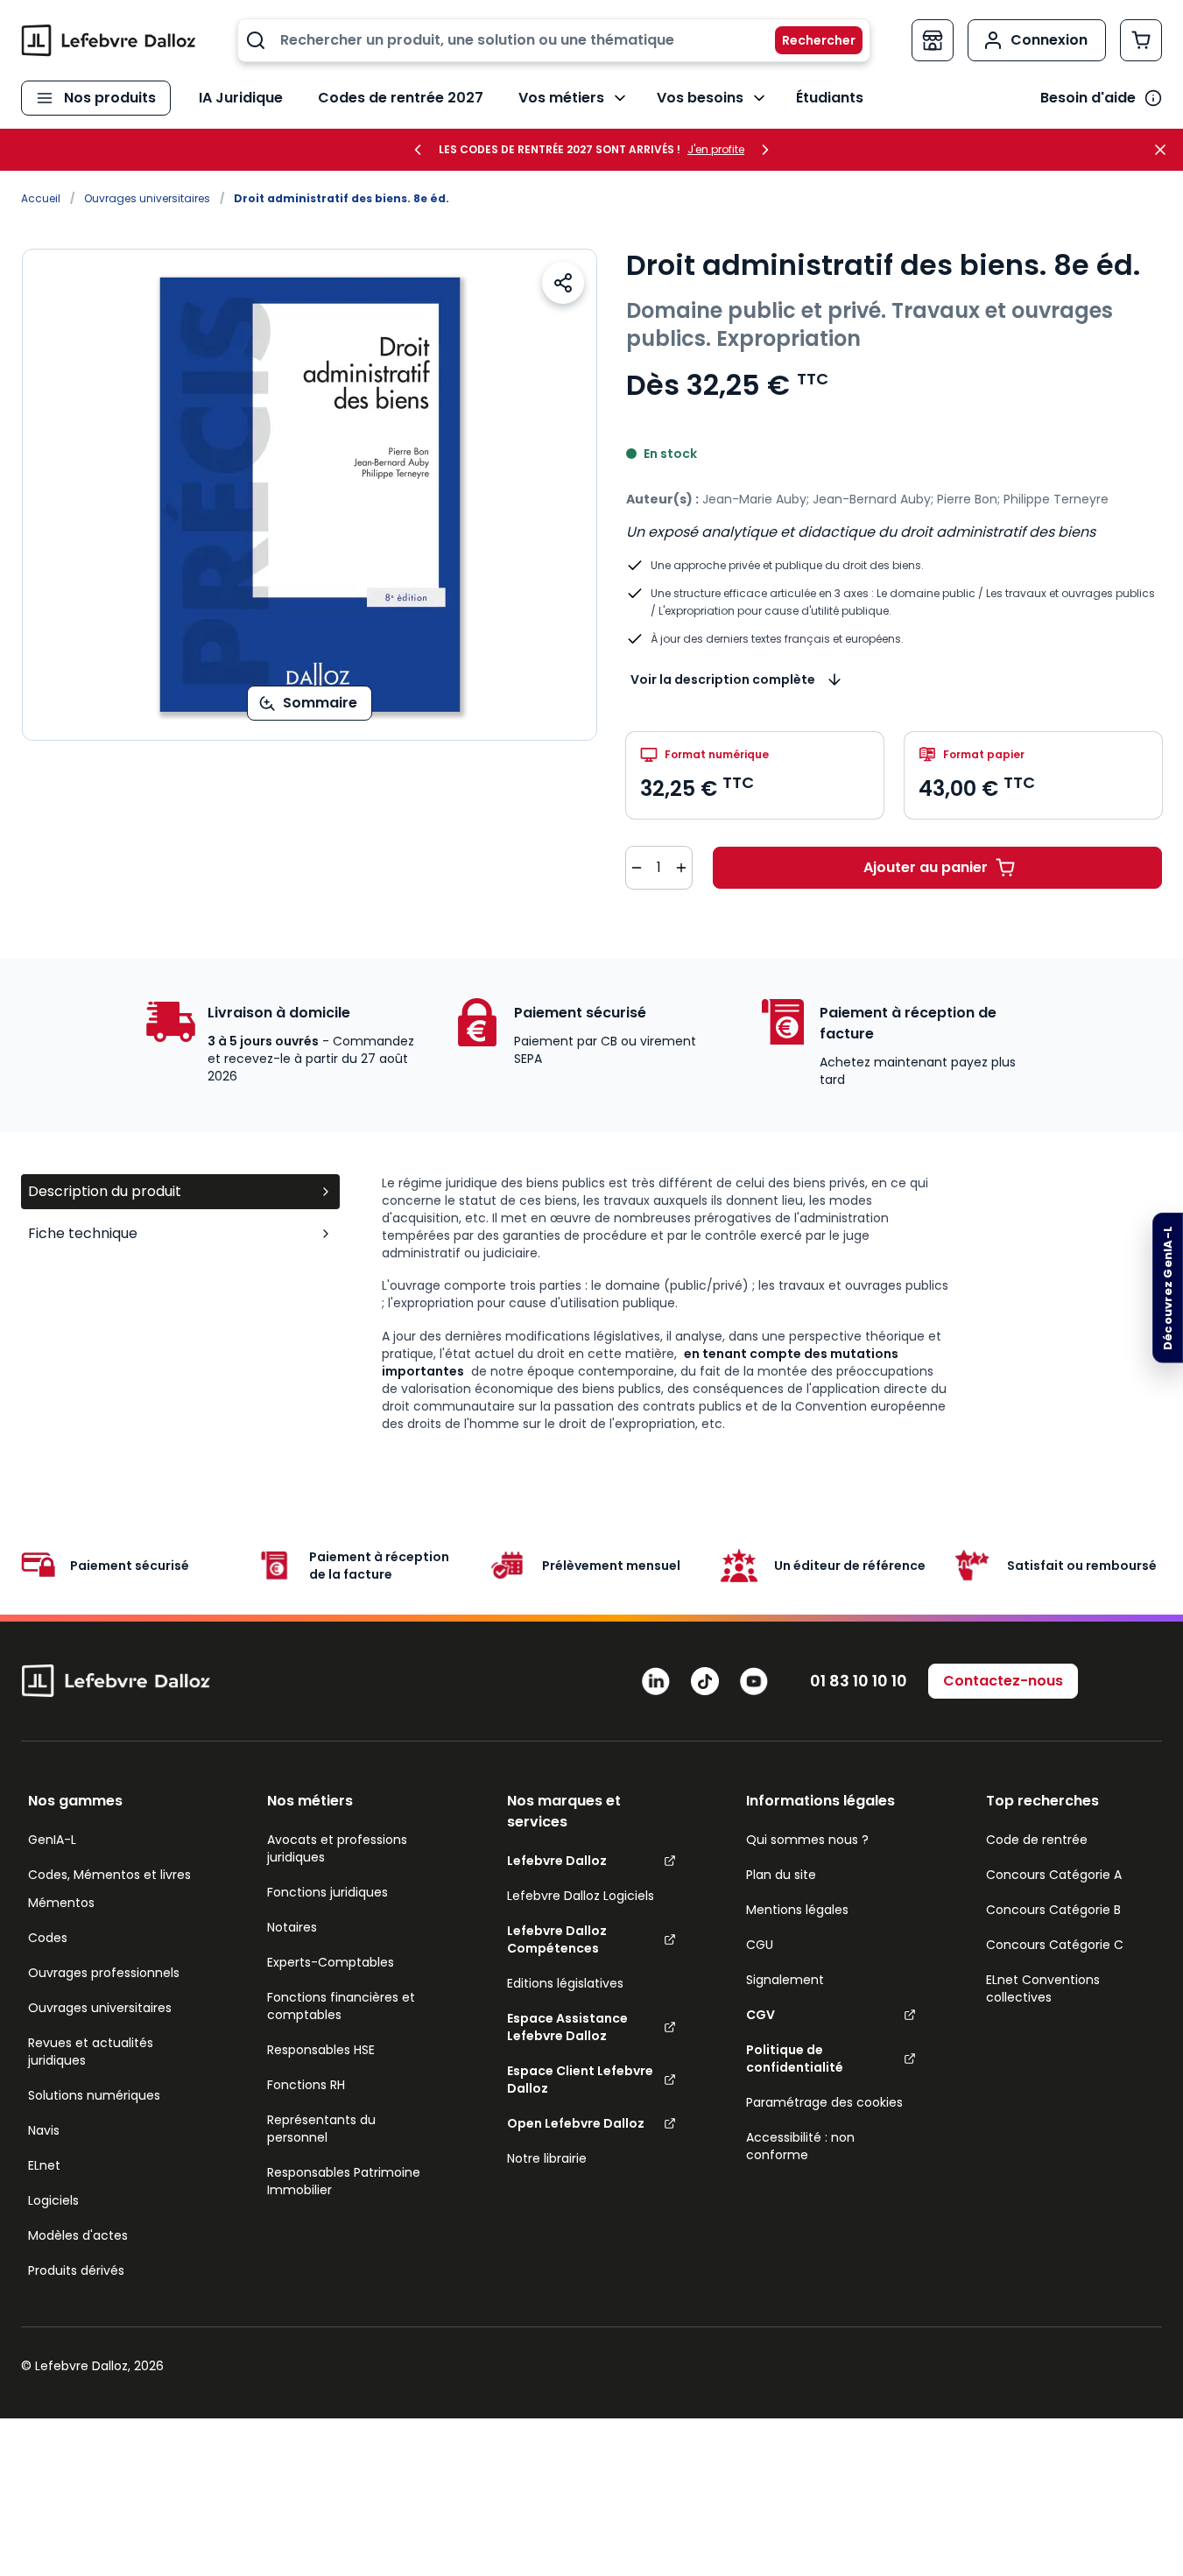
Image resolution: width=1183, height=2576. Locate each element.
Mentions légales (797, 1910)
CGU (760, 1945)
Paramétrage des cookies (824, 2102)
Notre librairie (547, 2158)
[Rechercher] (808, 40)
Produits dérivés (76, 2270)
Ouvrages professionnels (104, 1973)
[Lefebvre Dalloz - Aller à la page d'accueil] (109, 40)
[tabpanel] (772, 1303)
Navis (44, 2130)
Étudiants (830, 98)
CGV (760, 2015)
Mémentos (61, 1903)
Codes (48, 1938)
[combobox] (554, 40)
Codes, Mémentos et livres (109, 1875)
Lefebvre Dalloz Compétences (557, 1939)
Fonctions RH (306, 2085)
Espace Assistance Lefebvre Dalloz (567, 2027)
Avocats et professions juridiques (337, 1848)
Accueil (41, 198)
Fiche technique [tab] (83, 1233)
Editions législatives (565, 1983)
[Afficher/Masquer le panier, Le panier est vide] (1141, 40)
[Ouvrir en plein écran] (310, 495)
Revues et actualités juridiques (91, 2052)
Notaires (292, 1927)
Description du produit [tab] (105, 1191)
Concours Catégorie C (1055, 1945)
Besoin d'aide (1088, 98)
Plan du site (781, 1875)
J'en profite (716, 150)
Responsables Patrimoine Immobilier (344, 2181)
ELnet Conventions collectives (1043, 1988)
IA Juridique (241, 98)
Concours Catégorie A (1054, 1875)
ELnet (44, 2165)
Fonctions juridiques (327, 1892)
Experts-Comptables (331, 1962)
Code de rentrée (1037, 1840)
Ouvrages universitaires (147, 198)
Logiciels (53, 2200)
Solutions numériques (94, 2095)
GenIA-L (52, 1840)
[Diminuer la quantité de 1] (637, 868)
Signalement (785, 1980)
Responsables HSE (321, 2050)
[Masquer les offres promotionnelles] (1165, 150)
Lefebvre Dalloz (557, 1861)
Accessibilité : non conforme (800, 2146)
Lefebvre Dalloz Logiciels (581, 1896)
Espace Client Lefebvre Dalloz (580, 2080)
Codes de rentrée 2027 (401, 98)
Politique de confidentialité (795, 2059)
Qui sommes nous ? (807, 1840)
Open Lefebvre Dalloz (576, 2123)
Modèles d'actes (78, 2235)
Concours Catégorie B (1053, 1910)
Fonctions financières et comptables (341, 2006)
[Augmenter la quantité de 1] (681, 868)
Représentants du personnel (321, 2129)
